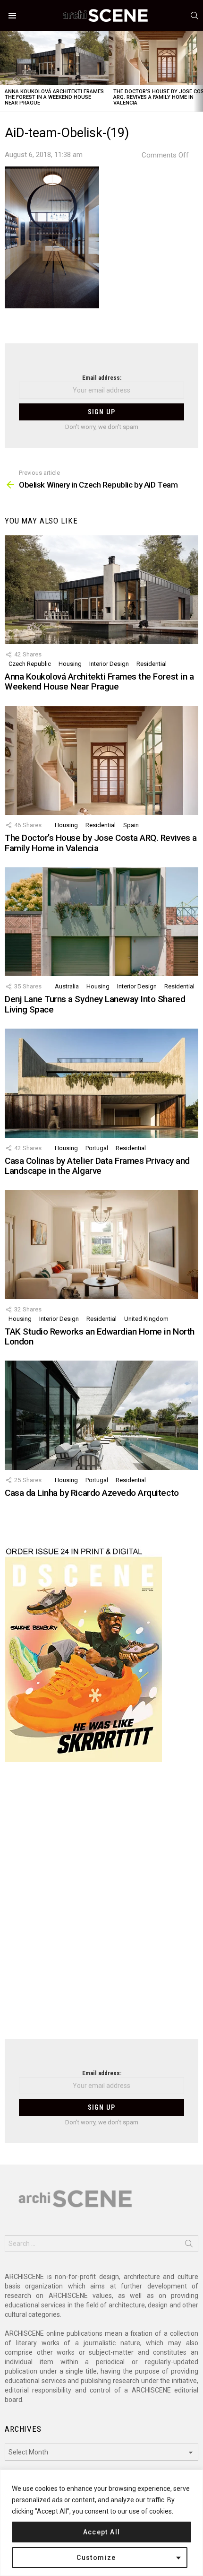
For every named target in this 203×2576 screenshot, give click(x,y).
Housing (70, 664)
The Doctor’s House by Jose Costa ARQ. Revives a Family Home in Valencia (101, 843)
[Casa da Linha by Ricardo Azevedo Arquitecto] (101, 1415)
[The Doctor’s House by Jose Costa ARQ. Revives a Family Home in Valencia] (101, 760)
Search (189, 2245)
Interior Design (109, 664)
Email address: (102, 378)
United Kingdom (146, 1319)
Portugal (97, 1148)
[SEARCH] (195, 16)
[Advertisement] (101, 1906)
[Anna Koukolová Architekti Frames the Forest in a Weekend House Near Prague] (54, 58)
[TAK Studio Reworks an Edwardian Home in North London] (101, 1244)
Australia (67, 986)
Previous (5, 71)
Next (198, 71)
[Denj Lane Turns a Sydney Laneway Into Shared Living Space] (101, 922)
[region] (101, 2523)
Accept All (102, 2532)
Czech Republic (30, 664)
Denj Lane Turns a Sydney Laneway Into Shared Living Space (95, 1004)
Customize (96, 2558)
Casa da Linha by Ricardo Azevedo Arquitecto (92, 1493)
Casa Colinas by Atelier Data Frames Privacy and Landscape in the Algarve (97, 1166)
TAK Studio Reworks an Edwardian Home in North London (100, 1336)
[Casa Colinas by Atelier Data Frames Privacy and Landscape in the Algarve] (101, 1083)
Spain (131, 825)
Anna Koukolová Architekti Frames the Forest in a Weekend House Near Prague (54, 97)
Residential (152, 664)
